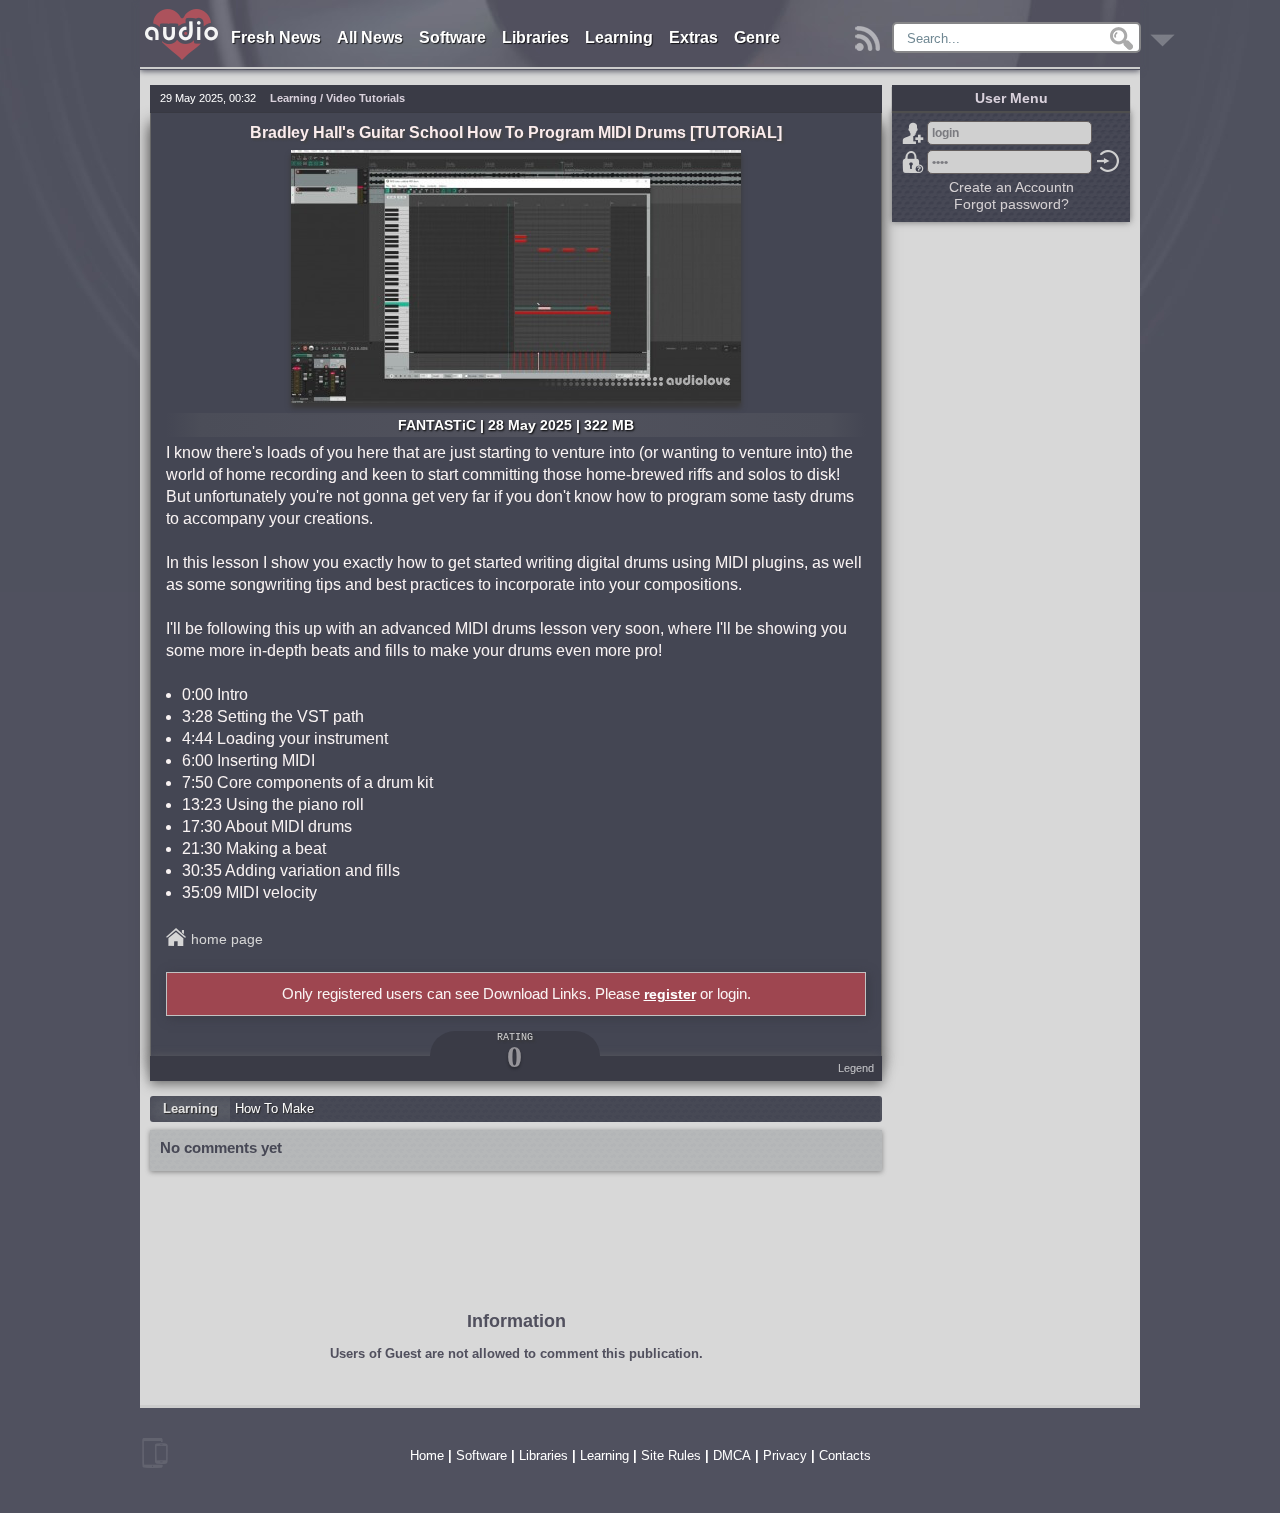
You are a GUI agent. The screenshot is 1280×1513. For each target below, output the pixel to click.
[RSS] (870, 33)
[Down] (1165, 33)
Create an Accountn (1011, 187)
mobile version (155, 1453)
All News (370, 37)
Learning (619, 37)
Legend (856, 1068)
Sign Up (913, 133)
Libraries (535, 37)
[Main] (182, 12)
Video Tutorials (365, 98)
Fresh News (276, 37)
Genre (757, 37)
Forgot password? (913, 162)
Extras (693, 37)
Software (452, 37)
